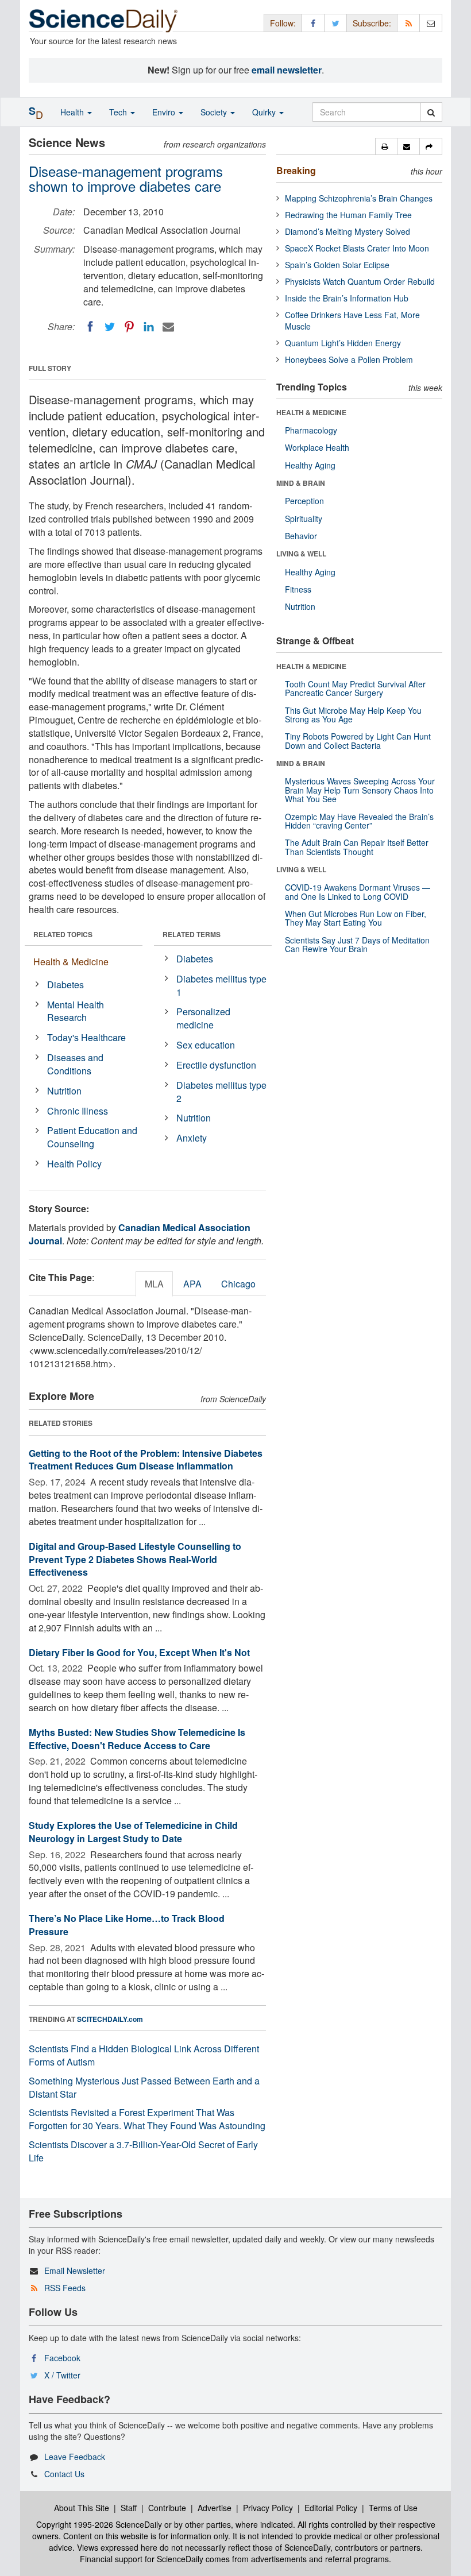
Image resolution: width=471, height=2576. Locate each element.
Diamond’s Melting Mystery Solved (348, 231)
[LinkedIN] (149, 327)
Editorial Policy (331, 2508)
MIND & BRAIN (301, 483)
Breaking (296, 170)
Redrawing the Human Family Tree (348, 215)
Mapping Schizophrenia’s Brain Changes (359, 198)
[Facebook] (90, 327)
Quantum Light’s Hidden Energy (343, 343)
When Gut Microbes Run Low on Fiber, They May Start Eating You (356, 918)
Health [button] (73, 112)
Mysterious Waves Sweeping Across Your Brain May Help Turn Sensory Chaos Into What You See (360, 790)
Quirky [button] (265, 112)
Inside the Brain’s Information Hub (347, 298)
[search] (431, 112)
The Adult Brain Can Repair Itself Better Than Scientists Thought (357, 847)
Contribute (167, 2508)
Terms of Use (393, 2508)
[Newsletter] (431, 23)
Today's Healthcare (86, 1037)
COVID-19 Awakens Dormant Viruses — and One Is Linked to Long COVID (358, 891)
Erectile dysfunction (216, 1065)
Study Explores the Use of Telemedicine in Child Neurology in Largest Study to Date (133, 1832)
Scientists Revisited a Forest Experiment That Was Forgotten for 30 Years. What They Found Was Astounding (147, 2119)
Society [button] (215, 112)
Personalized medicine (203, 1018)
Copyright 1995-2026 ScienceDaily (99, 2524)
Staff (129, 2508)
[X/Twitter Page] (335, 23)
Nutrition (64, 1091)
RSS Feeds (65, 2288)
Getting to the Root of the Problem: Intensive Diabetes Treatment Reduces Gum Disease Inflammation (146, 1460)
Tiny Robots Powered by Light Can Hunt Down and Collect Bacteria (358, 740)
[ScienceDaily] (103, 20)
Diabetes (65, 985)
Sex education (206, 1045)
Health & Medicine (71, 962)
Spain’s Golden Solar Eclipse (337, 265)
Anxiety (192, 1138)
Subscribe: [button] (372, 23)
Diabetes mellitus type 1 (221, 985)
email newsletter (287, 70)
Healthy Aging (310, 465)
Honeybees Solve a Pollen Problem (349, 359)
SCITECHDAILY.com (110, 2019)
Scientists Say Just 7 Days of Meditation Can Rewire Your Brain (357, 944)
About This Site (82, 2508)
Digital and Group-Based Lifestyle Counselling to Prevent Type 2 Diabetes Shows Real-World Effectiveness (135, 1559)
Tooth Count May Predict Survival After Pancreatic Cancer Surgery (355, 688)
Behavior (301, 536)
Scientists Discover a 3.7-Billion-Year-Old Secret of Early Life (143, 2151)
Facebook (62, 2358)
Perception (304, 501)
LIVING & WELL (301, 554)
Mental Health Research (76, 1011)
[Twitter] (110, 327)
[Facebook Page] (313, 23)
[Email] (168, 327)
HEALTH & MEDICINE (311, 412)
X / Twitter (62, 2375)
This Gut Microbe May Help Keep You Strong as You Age (353, 715)
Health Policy (74, 1164)
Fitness (298, 589)
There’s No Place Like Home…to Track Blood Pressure (127, 1925)
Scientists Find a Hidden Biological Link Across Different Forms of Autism (144, 2055)
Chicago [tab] (238, 1284)
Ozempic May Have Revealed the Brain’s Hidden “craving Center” (359, 821)
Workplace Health (317, 447)
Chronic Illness (78, 1111)
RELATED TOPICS (63, 934)
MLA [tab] (154, 1284)
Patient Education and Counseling (92, 1137)
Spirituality (304, 519)
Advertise (215, 2508)
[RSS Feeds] (408, 23)
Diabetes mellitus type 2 (221, 1092)
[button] (386, 146)
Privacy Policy (268, 2508)
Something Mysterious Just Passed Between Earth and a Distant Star (144, 2087)
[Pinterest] (129, 327)
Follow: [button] (283, 23)
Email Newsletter (75, 2271)
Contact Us (64, 2474)
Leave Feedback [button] (75, 2457)
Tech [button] (119, 112)
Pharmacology (311, 430)
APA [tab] (192, 1284)
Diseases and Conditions (75, 1064)
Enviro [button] (165, 112)
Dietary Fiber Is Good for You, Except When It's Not (139, 1652)
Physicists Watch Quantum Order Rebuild (360, 281)
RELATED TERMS (192, 934)
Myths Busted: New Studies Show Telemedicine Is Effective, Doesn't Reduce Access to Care (137, 1739)
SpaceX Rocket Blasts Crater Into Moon (357, 248)
